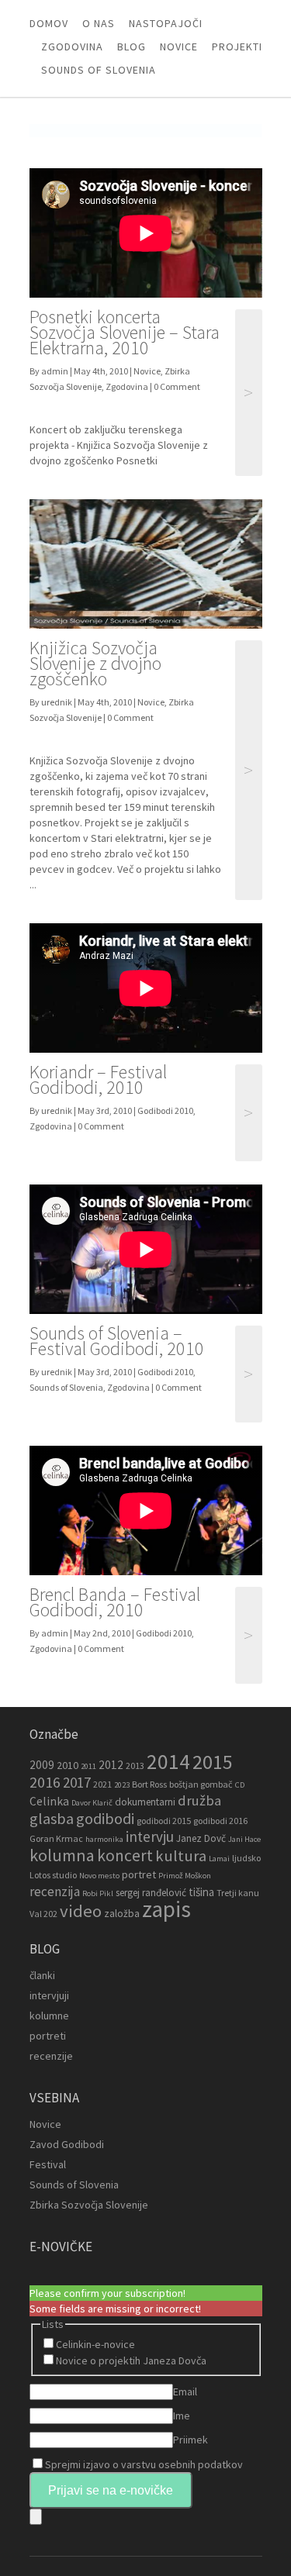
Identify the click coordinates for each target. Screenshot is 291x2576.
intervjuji (49, 1995)
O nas (99, 23)
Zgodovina (72, 47)
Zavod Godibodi (67, 2144)
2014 (168, 1761)
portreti (48, 2036)
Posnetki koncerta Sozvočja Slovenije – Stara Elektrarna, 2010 (125, 332)
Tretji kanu (238, 1893)
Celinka (49, 1801)
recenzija (55, 1891)
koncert (125, 1855)
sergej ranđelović (151, 1893)
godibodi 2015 (164, 1821)
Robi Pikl (98, 1893)
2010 (68, 1765)
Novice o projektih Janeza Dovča (131, 2360)
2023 (122, 1785)
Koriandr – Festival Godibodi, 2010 (98, 1079)
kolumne (49, 2016)
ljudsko (246, 1858)
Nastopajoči (166, 23)
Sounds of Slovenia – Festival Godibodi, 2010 (117, 1341)
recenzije (51, 2056)
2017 (77, 1782)
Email (185, 2392)
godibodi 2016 (220, 1821)
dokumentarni (145, 1802)
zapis (166, 1909)
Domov (49, 23)
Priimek (191, 2440)
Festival (48, 2164)
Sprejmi (144, 2464)
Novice (179, 47)
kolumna (62, 1855)
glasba (52, 1819)
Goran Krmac (56, 1838)
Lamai (219, 1859)
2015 (213, 1762)
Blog (132, 47)
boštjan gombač (201, 1784)
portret (139, 1874)
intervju (150, 1836)
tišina (201, 1892)
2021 (102, 1784)
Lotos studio (53, 1875)
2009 (42, 1765)
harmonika (104, 1839)
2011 (88, 1766)
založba (122, 1914)
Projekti (237, 47)
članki (42, 1975)
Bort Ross (149, 1784)
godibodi (105, 1819)
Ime (182, 2416)
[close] (36, 2517)
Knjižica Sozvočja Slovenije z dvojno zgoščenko (95, 663)
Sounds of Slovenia (99, 70)
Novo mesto (99, 1876)
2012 (111, 1765)
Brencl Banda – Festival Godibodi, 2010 (115, 1602)
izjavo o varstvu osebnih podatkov (163, 2464)
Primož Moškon (185, 1876)
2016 (45, 1782)
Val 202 (43, 1914)
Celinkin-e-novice (95, 2344)
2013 (135, 1766)
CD (240, 1785)
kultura (181, 1856)
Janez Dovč (201, 1838)
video (81, 1911)
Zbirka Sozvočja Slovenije (89, 2205)
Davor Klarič (92, 1803)
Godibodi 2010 (165, 1110)
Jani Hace (244, 1839)
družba (199, 1800)
